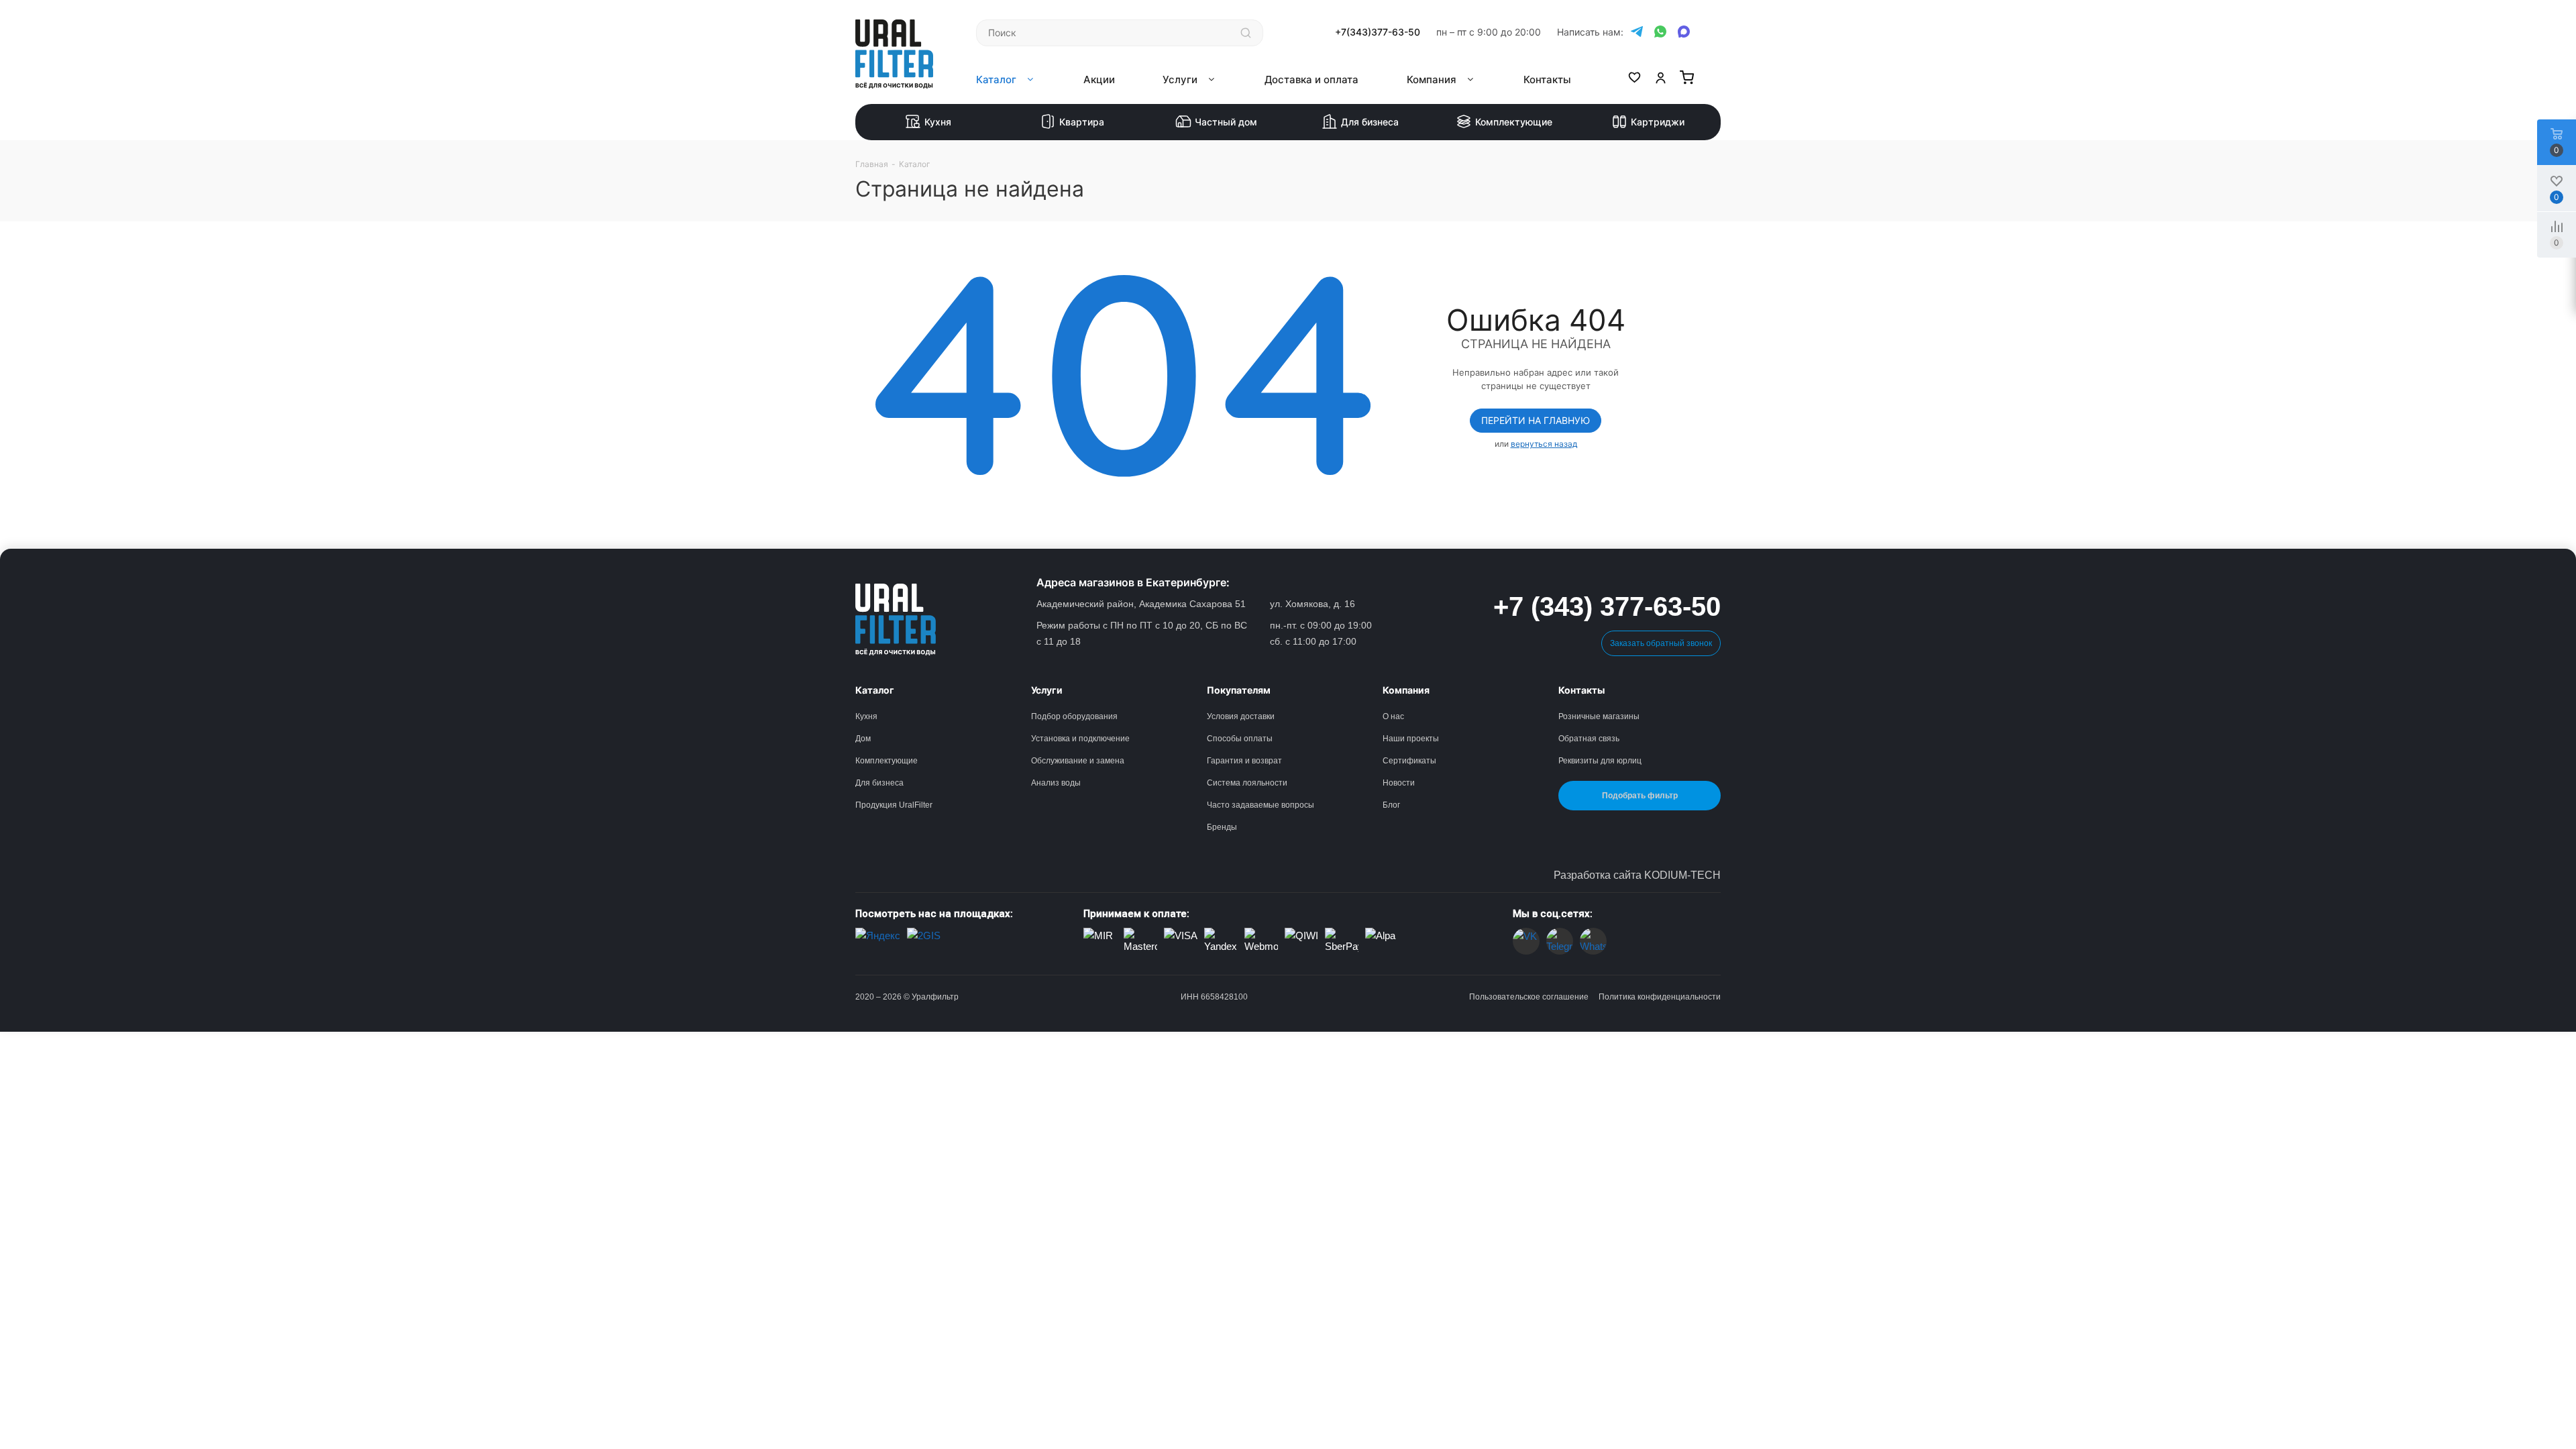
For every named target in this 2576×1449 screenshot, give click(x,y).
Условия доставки (1241, 716)
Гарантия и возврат (1244, 761)
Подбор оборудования (1074, 716)
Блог (1391, 805)
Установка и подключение (1080, 739)
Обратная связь (1589, 739)
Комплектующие (1514, 122)
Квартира (1082, 122)
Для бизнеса (1370, 122)
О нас (1393, 716)
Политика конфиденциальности (1660, 997)
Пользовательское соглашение (1529, 997)
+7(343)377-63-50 (1378, 32)
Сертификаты (1409, 761)
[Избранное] (1634, 80)
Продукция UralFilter (894, 805)
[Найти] (1246, 33)
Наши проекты (1411, 739)
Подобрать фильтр (1640, 796)
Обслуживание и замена (1078, 761)
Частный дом (1226, 122)
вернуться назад (1544, 444)
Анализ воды (1056, 783)
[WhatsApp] (1660, 32)
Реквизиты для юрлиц (1600, 761)
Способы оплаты (1240, 739)
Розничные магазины (1599, 716)
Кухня (938, 122)
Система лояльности (1247, 783)
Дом (863, 739)
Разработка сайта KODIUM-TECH (1637, 875)
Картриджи (1658, 122)
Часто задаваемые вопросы (1260, 805)
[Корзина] (1687, 80)
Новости (1399, 783)
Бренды (1222, 827)
